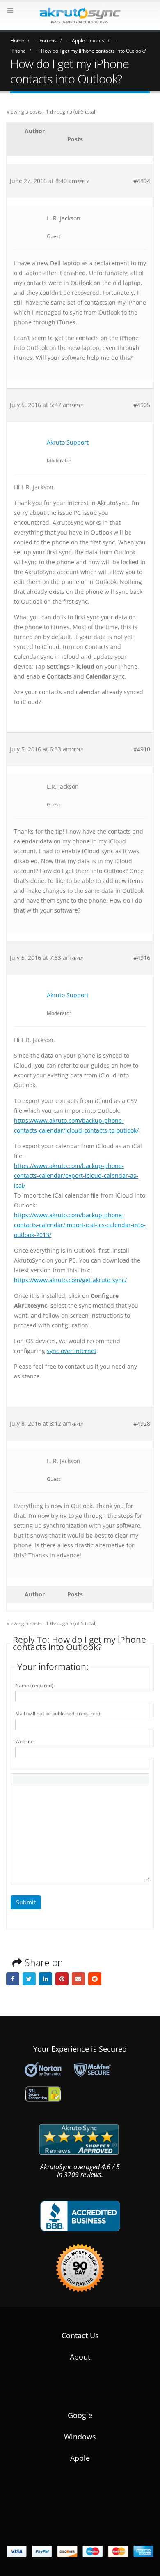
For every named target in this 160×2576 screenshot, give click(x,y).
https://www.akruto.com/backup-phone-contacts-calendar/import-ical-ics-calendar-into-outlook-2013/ (80, 1225)
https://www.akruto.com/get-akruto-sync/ (70, 1280)
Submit (26, 1902)
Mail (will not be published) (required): (58, 1713)
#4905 (142, 405)
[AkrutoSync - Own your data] (80, 16)
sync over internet (72, 1351)
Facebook (13, 1979)
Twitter (29, 1979)
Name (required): (35, 1685)
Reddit (95, 1979)
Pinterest (62, 1979)
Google (80, 2415)
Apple (80, 2458)
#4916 (142, 958)
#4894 (142, 181)
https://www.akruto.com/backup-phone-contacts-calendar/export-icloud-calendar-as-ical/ (76, 1176)
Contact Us (80, 2335)
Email (78, 1979)
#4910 (142, 749)
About (80, 2357)
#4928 (142, 1424)
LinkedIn (46, 1979)
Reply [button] (83, 181)
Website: (25, 1741)
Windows (80, 2437)
